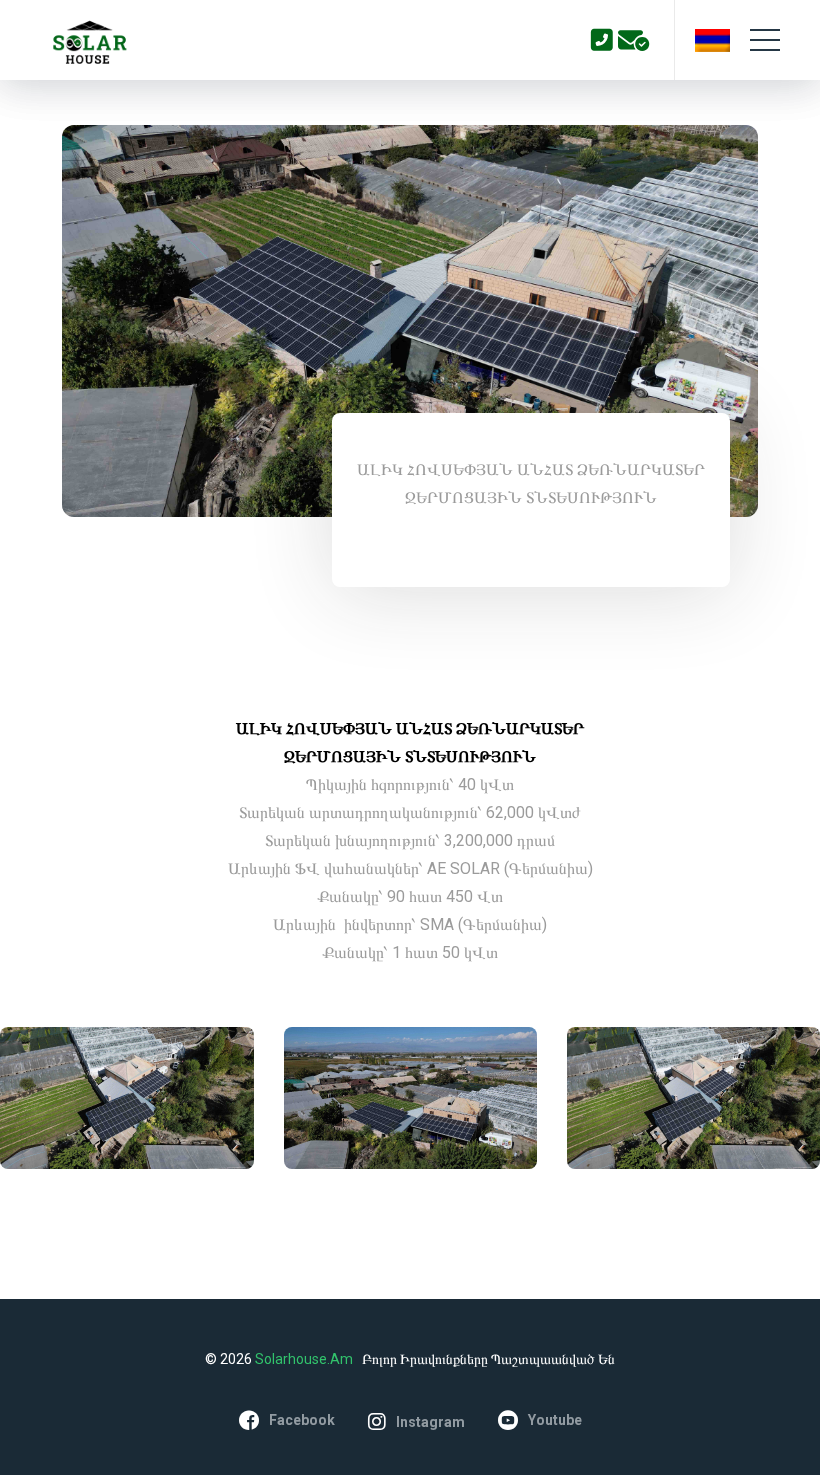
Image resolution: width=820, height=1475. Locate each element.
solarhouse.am (305, 1359)
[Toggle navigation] (765, 40)
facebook (302, 1420)
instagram (430, 1422)
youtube (555, 1420)
